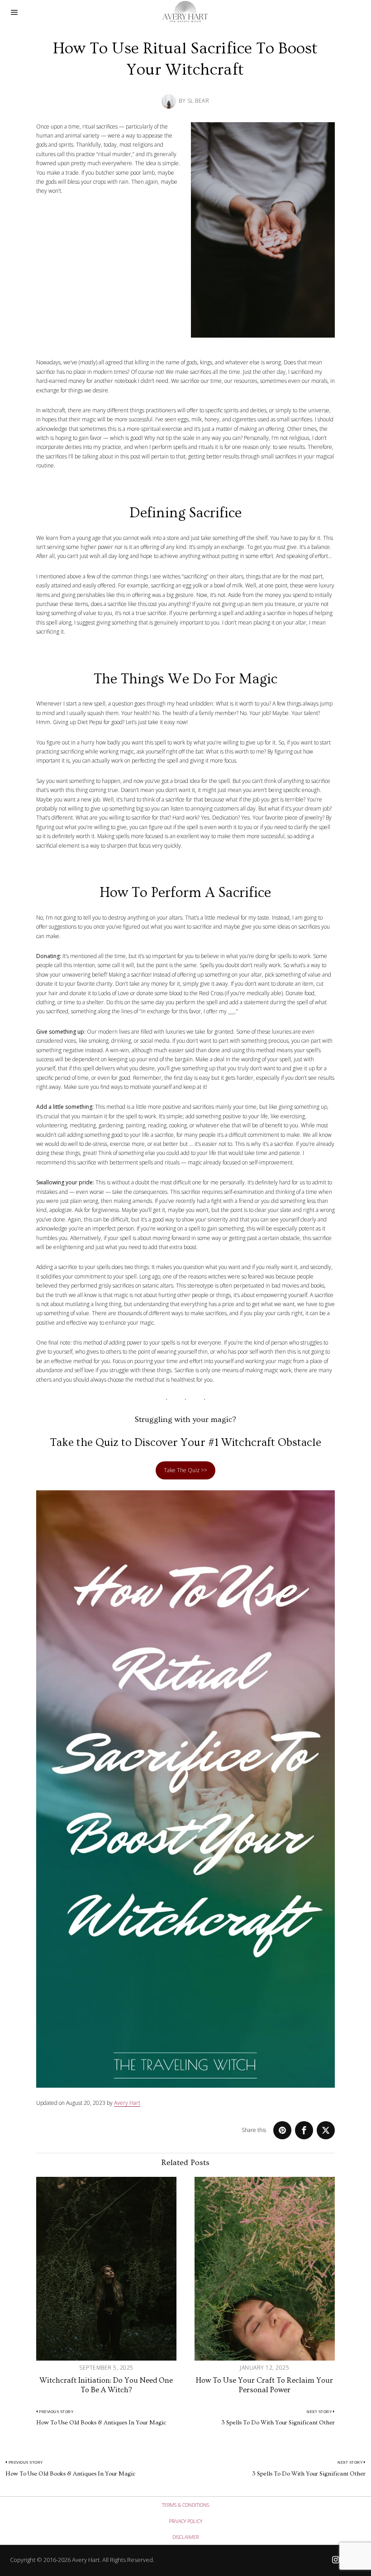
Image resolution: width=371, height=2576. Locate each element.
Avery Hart (127, 2103)
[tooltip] (282, 2130)
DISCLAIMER (185, 2537)
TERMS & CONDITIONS (185, 2505)
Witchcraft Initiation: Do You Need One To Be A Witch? (106, 2385)
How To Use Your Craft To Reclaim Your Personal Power (264, 2385)
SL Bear (198, 101)
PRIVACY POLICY (185, 2521)
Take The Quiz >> (185, 1470)
